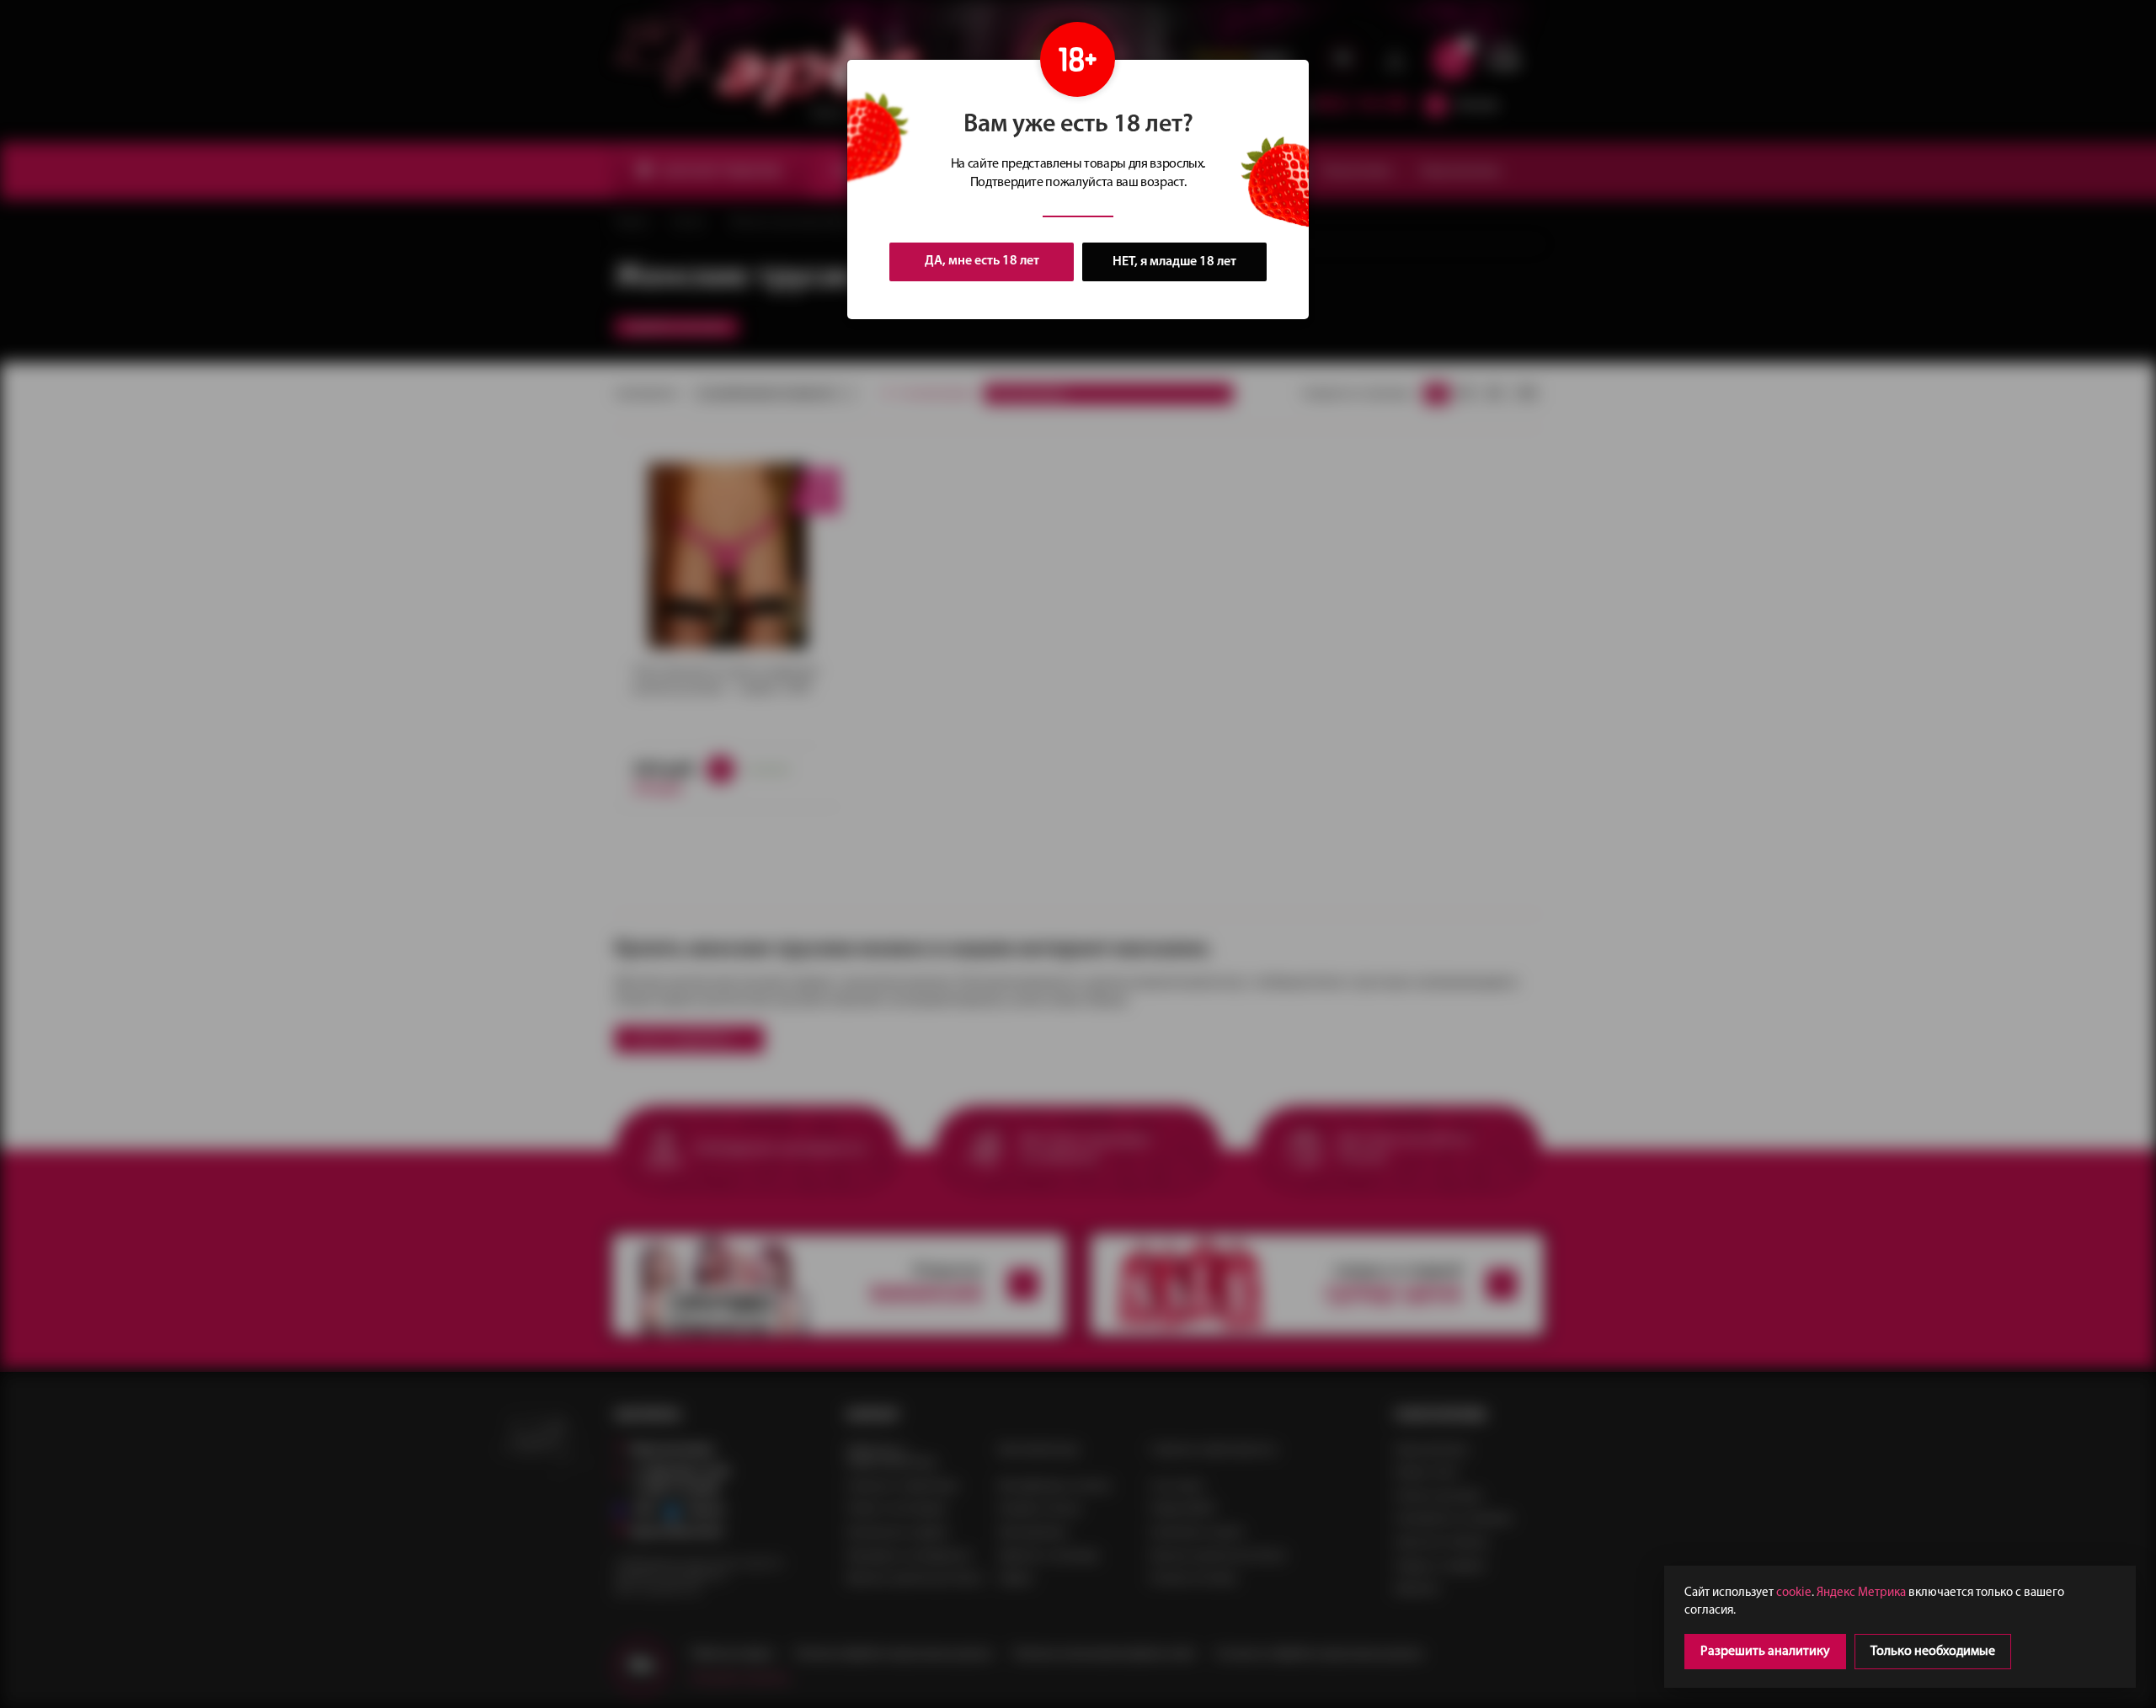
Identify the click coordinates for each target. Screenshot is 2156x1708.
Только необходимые (1933, 1652)
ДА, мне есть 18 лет (982, 261)
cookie (1794, 1593)
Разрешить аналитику (1765, 1652)
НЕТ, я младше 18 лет (1174, 262)
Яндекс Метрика (1861, 1593)
